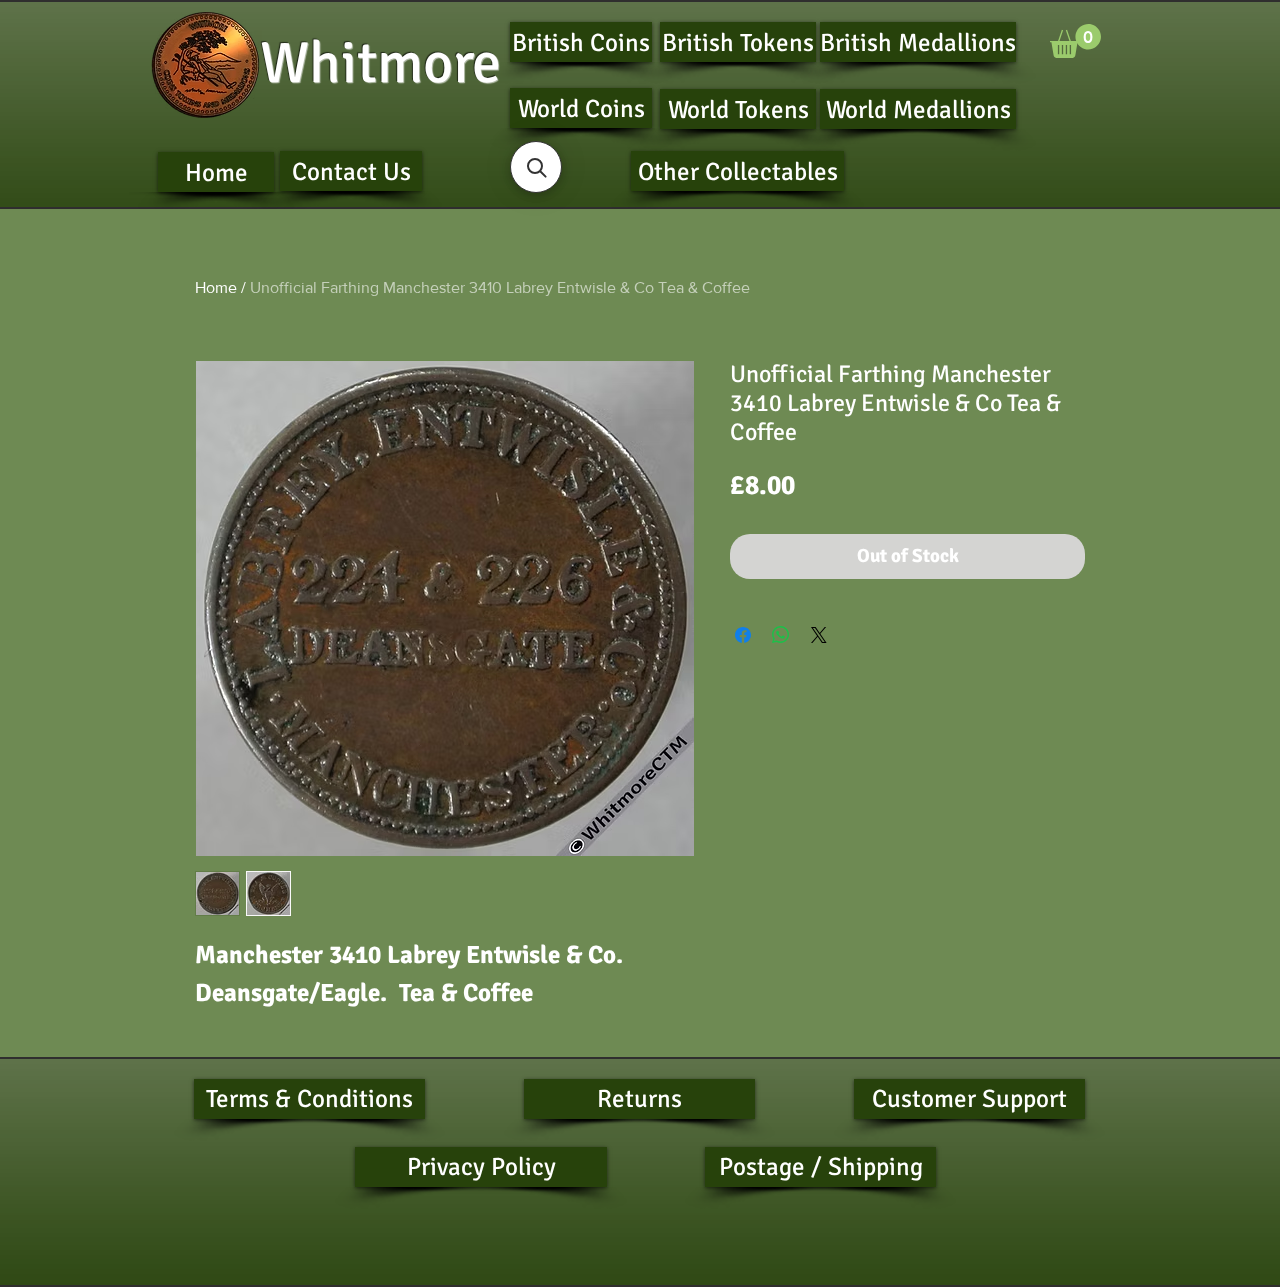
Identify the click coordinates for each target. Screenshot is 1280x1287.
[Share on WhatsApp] (781, 635)
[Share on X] (819, 635)
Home (216, 287)
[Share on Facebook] (743, 635)
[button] (1075, 41)
